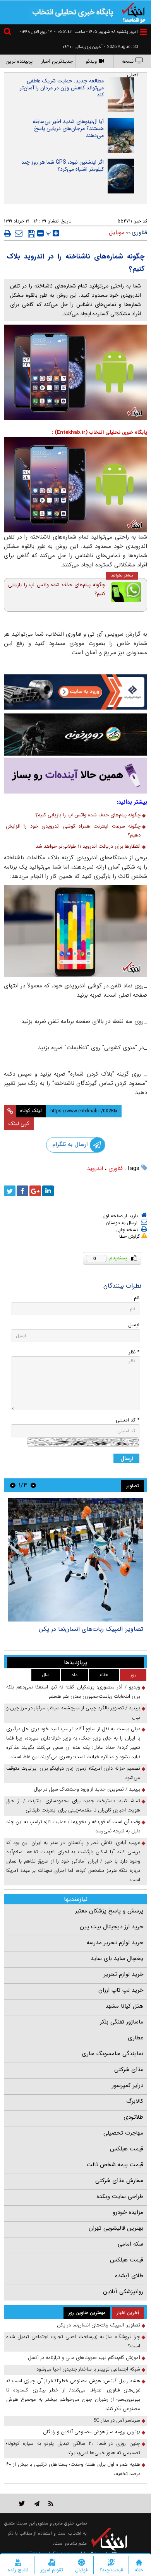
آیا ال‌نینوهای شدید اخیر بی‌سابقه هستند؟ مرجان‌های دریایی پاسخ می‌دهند (68, 128)
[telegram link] (37, 2503)
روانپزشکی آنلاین (123, 2292)
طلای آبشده (129, 2276)
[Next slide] (13, 1485)
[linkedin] (48, 1191)
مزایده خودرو (128, 2212)
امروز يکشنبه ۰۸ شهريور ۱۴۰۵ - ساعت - (96, 32)
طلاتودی (133, 2117)
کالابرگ (135, 2101)
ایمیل (134, 1325)
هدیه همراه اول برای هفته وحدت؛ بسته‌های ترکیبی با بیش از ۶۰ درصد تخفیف (73, 2469)
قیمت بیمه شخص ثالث (115, 2165)
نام (137, 1298)
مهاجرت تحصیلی (123, 2133)
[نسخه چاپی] (8, 233)
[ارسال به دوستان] (19, 233)
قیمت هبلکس (127, 2149)
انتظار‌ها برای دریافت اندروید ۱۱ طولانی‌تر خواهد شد (88, 846)
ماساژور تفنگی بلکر (122, 2022)
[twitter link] (22, 2503)
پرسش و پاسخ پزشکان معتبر (109, 1911)
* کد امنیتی (128, 1420)
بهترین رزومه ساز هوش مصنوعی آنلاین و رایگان (92, 2432)
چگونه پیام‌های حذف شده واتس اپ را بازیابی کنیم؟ (57, 589)
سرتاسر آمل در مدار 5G (117, 2420)
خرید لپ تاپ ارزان (121, 1990)
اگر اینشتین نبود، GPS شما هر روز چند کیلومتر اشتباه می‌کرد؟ (63, 166)
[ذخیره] (32, 234)
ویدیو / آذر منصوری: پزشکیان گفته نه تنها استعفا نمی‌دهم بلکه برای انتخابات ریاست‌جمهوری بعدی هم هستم (73, 1692)
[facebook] (22, 1191)
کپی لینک (19, 1124)
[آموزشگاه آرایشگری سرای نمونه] (75, 776)
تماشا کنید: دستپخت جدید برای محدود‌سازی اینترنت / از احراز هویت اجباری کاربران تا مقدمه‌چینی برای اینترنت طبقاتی (73, 1805)
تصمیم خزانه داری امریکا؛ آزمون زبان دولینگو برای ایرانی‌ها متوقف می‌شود (73, 1773)
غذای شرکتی (129, 2070)
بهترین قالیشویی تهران (116, 2228)
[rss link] (51, 2503)
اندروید (95, 1168)
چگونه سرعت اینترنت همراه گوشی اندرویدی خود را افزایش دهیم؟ (73, 831)
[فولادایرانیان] (75, 692)
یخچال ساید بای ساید (117, 1959)
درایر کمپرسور (128, 2085)
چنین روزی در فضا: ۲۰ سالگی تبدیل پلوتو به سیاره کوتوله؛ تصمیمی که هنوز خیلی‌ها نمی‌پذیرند (73, 2448)
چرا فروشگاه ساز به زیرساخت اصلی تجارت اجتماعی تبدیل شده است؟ (73, 2341)
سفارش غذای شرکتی (119, 2181)
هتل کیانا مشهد (124, 2006)
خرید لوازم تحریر (124, 1974)
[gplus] (35, 1191)
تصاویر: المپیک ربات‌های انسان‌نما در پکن (91, 1629)
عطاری (136, 2038)
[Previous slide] (33, 1485)
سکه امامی (130, 2244)
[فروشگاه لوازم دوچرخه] (75, 735)
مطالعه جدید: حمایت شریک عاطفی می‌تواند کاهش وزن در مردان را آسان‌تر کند (62, 88)
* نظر (134, 1352)
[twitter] (10, 1191)
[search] (9, 33)
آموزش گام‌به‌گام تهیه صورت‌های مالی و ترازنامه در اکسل (84, 2358)
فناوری (116, 1168)
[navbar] (144, 32)
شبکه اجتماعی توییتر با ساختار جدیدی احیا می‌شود (88, 2369)
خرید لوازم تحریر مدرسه (115, 1943)
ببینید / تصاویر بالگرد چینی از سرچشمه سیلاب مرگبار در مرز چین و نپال (73, 1713)
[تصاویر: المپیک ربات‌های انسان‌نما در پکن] (75, 1560)
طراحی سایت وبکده (120, 2196)
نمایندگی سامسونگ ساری (112, 2054)
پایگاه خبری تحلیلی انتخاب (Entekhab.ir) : (100, 432)
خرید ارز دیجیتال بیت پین (112, 1927)
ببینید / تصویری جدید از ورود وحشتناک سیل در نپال (87, 1789)
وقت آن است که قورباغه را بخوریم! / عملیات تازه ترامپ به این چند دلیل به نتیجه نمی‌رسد (73, 1826)
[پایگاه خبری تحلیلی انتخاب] (134, 12)
